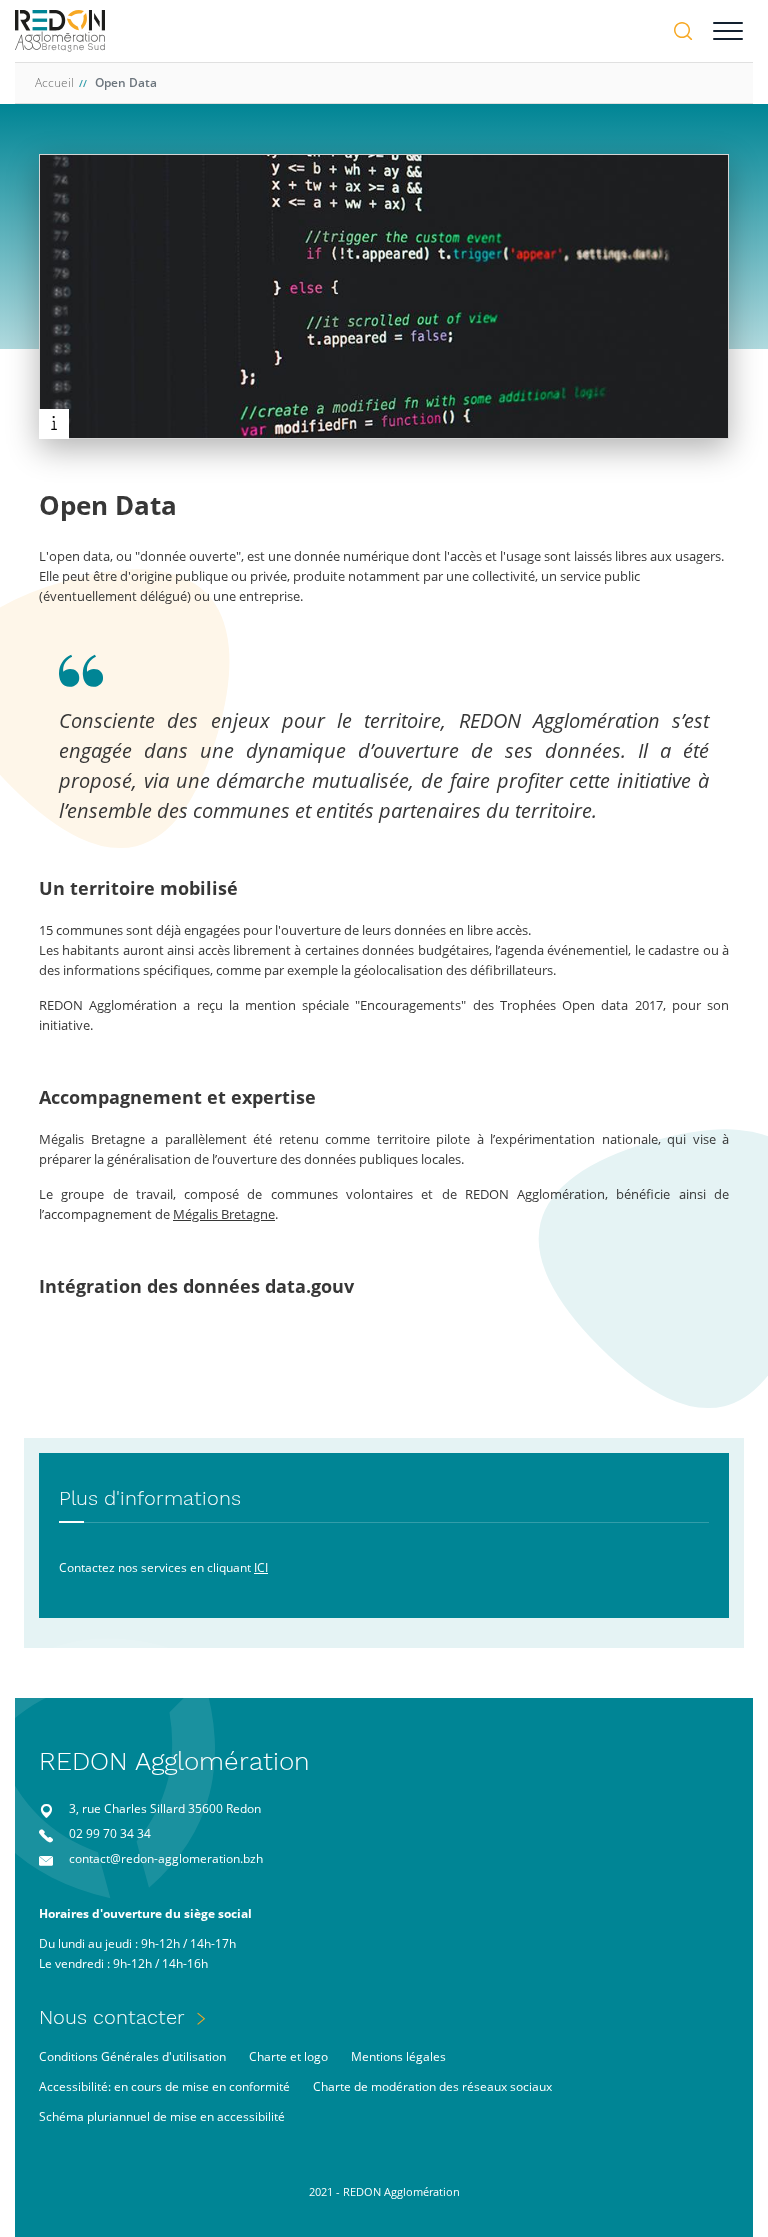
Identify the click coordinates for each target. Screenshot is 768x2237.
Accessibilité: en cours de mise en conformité (164, 2086)
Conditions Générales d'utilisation (132, 2056)
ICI (261, 1567)
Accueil (54, 82)
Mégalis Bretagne (224, 1214)
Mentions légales (398, 2056)
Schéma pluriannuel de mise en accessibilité (162, 2116)
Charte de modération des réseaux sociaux (432, 2086)
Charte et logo (288, 2056)
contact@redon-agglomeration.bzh (166, 1858)
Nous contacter (112, 2017)
